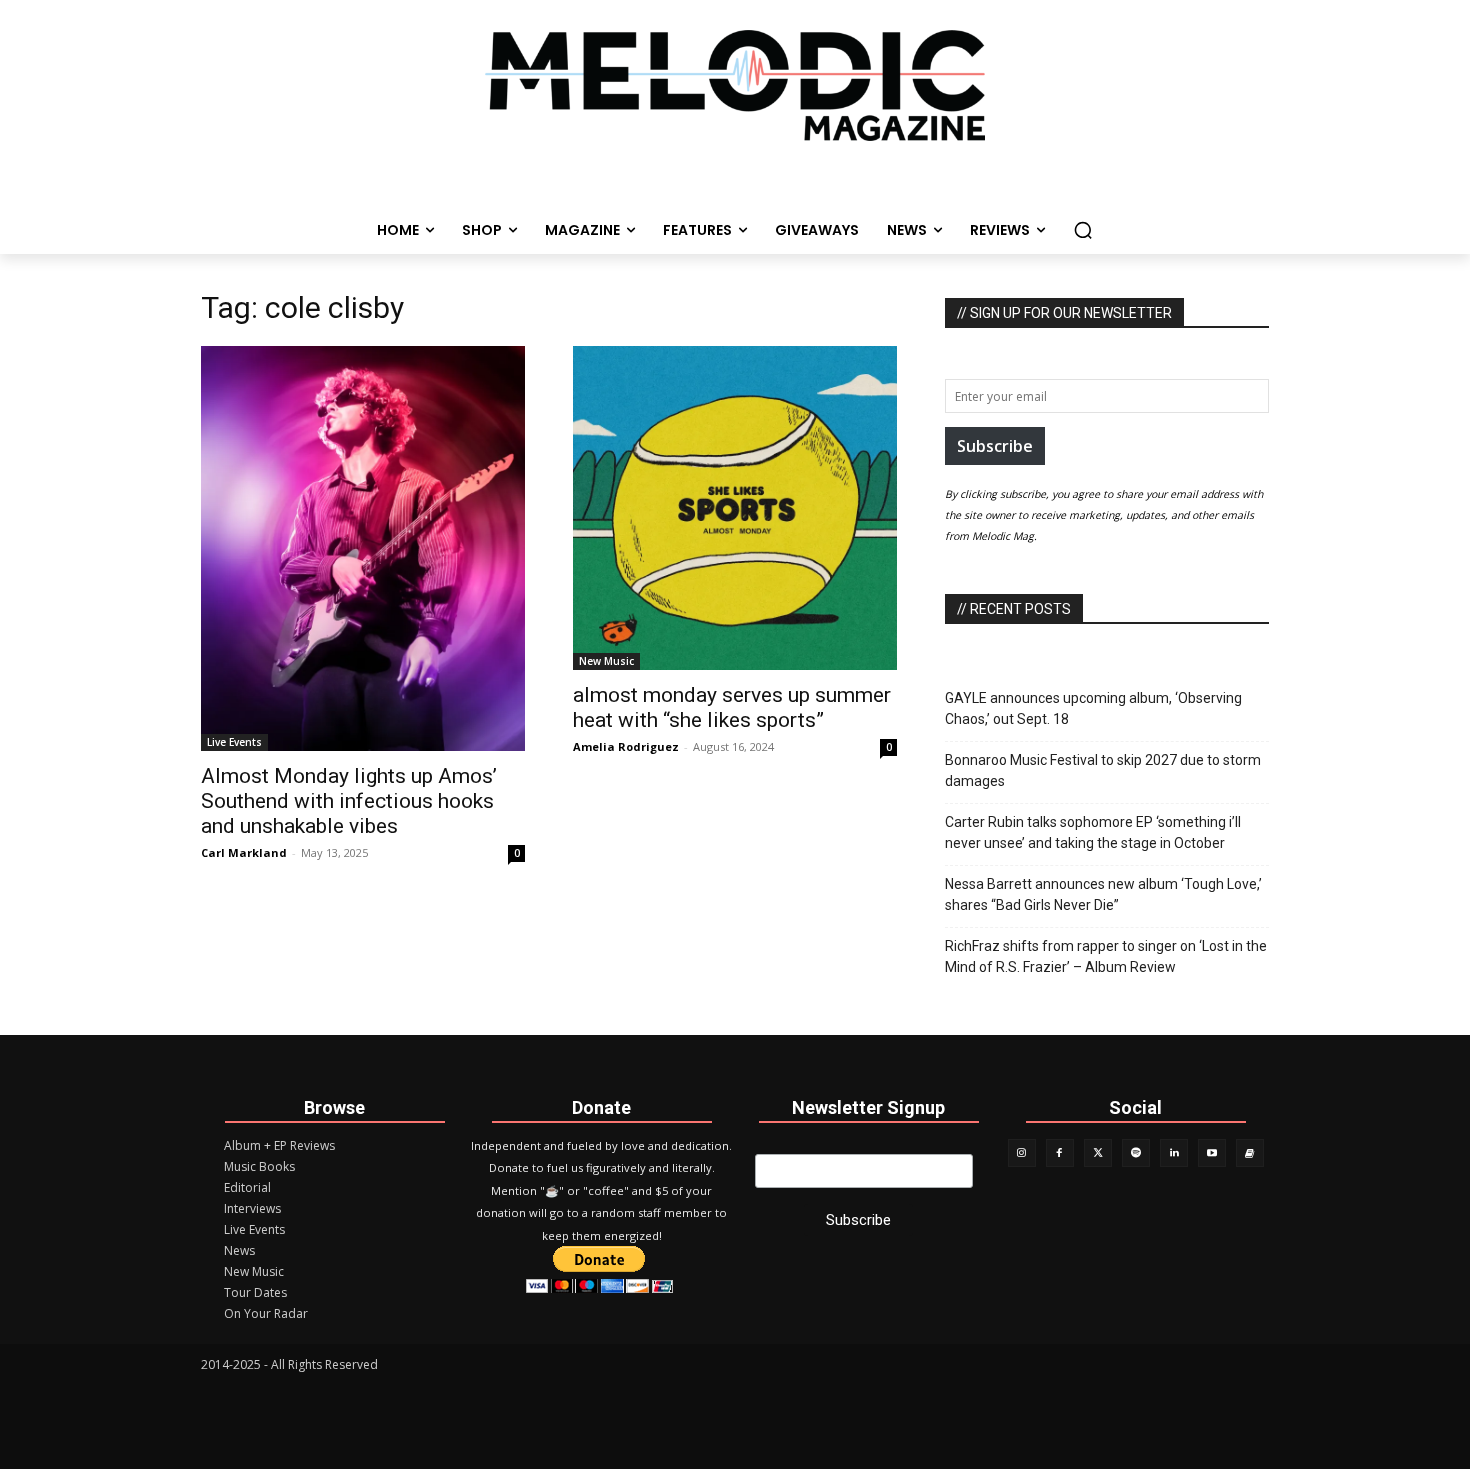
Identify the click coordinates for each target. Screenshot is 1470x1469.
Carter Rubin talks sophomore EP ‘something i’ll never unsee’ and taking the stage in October (1093, 832)
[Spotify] (1136, 1153)
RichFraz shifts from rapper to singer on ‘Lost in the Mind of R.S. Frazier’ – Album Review (1106, 956)
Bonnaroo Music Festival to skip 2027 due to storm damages (1103, 770)
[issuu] (1250, 1153)
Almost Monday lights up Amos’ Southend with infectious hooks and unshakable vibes (349, 801)
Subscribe (995, 446)
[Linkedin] (1174, 1153)
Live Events (234, 742)
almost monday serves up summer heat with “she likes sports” (732, 707)
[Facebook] (1060, 1153)
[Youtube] (1212, 1153)
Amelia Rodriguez (626, 746)
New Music (606, 661)
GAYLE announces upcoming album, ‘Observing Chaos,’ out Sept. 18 (1093, 708)
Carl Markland (244, 852)
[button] (1083, 230)
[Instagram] (1022, 1153)
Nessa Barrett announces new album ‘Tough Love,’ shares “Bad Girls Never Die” (1103, 894)
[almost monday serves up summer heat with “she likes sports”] (735, 508)
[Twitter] (1098, 1153)
